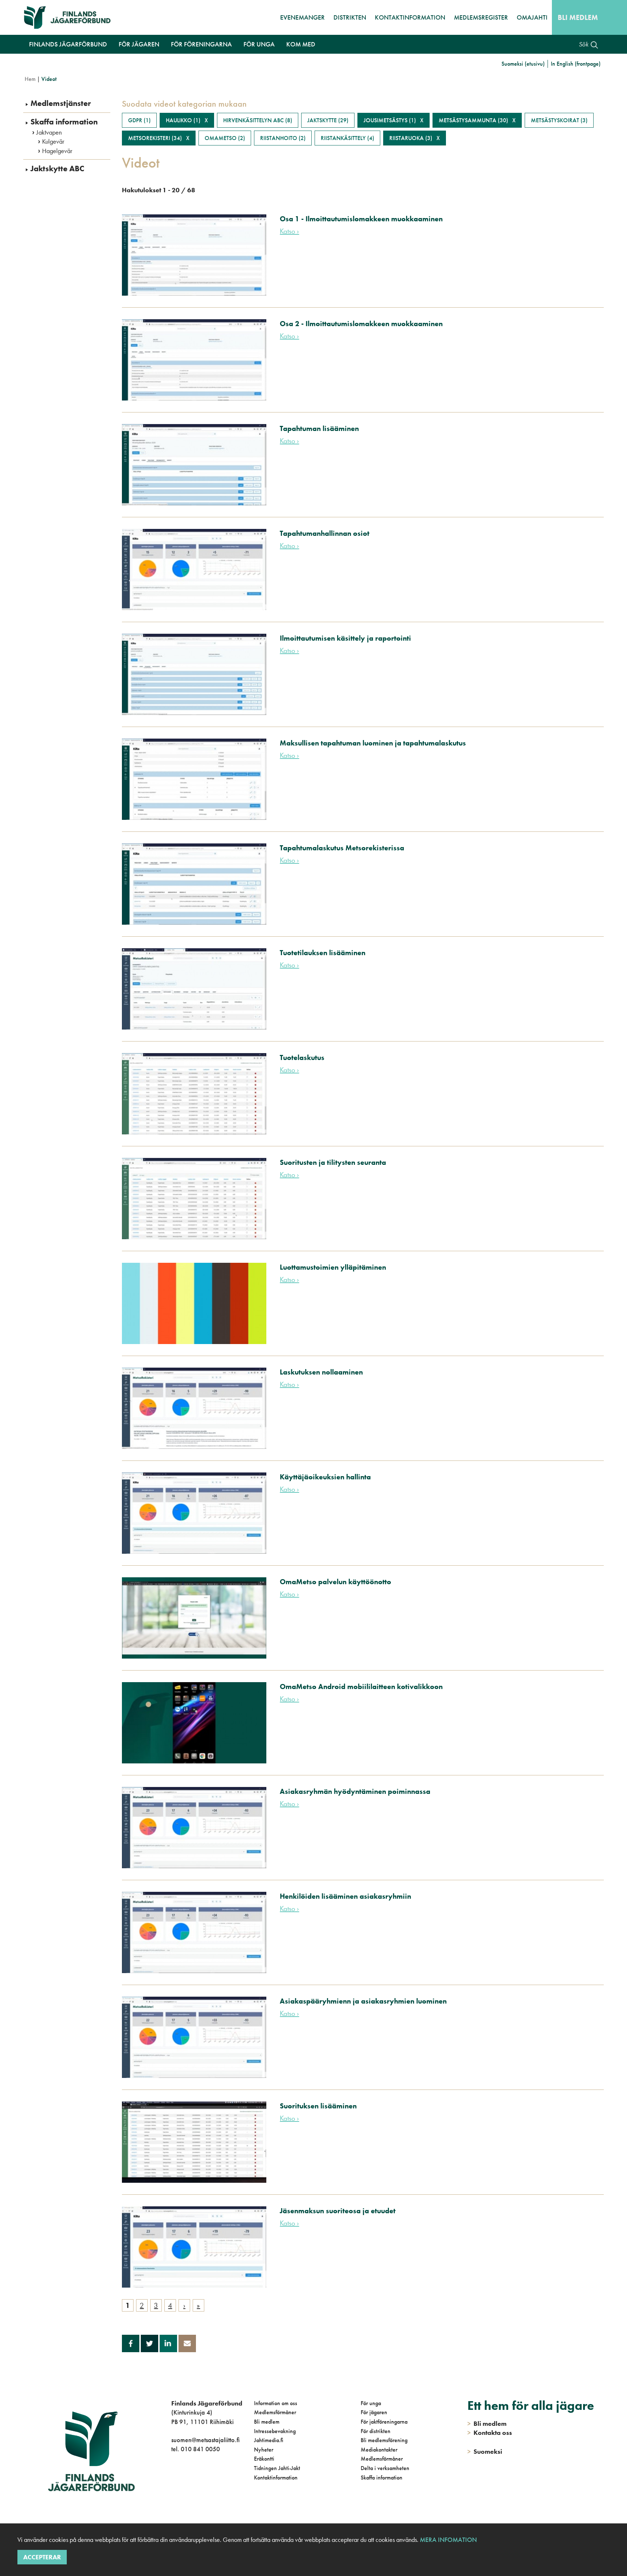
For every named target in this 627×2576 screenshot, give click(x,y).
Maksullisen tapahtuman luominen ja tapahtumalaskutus (373, 743)
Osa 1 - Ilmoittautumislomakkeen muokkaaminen (361, 219)
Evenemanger (302, 17)
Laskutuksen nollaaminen (321, 1372)
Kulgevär (53, 141)
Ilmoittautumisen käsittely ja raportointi (345, 638)
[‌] (173, 2479)
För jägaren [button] (139, 44)
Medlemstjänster (61, 103)
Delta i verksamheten (385, 2468)
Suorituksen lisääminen (318, 2106)
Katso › (289, 231)
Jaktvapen (49, 132)
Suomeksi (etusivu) (523, 64)
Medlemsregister (481, 17)
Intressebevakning (275, 2431)
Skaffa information (64, 122)
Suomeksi (485, 2451)
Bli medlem (578, 17)
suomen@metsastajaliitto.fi (205, 2440)
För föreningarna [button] (201, 44)
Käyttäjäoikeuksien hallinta (325, 1477)
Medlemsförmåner (275, 2412)
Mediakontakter (379, 2450)
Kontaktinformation (410, 17)
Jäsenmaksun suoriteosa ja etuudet (338, 2211)
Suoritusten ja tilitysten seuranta (333, 1162)
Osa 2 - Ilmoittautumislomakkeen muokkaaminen (361, 324)
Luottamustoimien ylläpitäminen (333, 1267)
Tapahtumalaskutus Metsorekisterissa (342, 848)
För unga (371, 2403)
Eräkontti (264, 2459)
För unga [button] (259, 44)
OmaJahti (532, 17)
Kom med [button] (301, 44)
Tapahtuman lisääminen (319, 428)
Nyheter (264, 2450)
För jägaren (374, 2412)
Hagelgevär (57, 151)
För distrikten (376, 2431)
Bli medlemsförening (384, 2440)
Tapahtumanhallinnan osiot (325, 533)
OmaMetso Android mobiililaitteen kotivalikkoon (361, 1686)
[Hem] (71, 17)
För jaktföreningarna (384, 2422)
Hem (30, 79)
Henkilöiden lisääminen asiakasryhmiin (345, 1896)
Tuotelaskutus (302, 1057)
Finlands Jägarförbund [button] (68, 44)
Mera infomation (448, 2540)
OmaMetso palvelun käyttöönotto (335, 1582)
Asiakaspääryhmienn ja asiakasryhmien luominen (363, 2001)
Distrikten (350, 17)
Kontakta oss (490, 2433)
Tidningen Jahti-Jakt (277, 2468)
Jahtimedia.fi (269, 2440)
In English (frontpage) (576, 64)
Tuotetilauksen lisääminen (323, 953)
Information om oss (276, 2403)
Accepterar (42, 2557)
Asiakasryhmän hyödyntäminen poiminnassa (355, 1791)
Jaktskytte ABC (57, 169)
